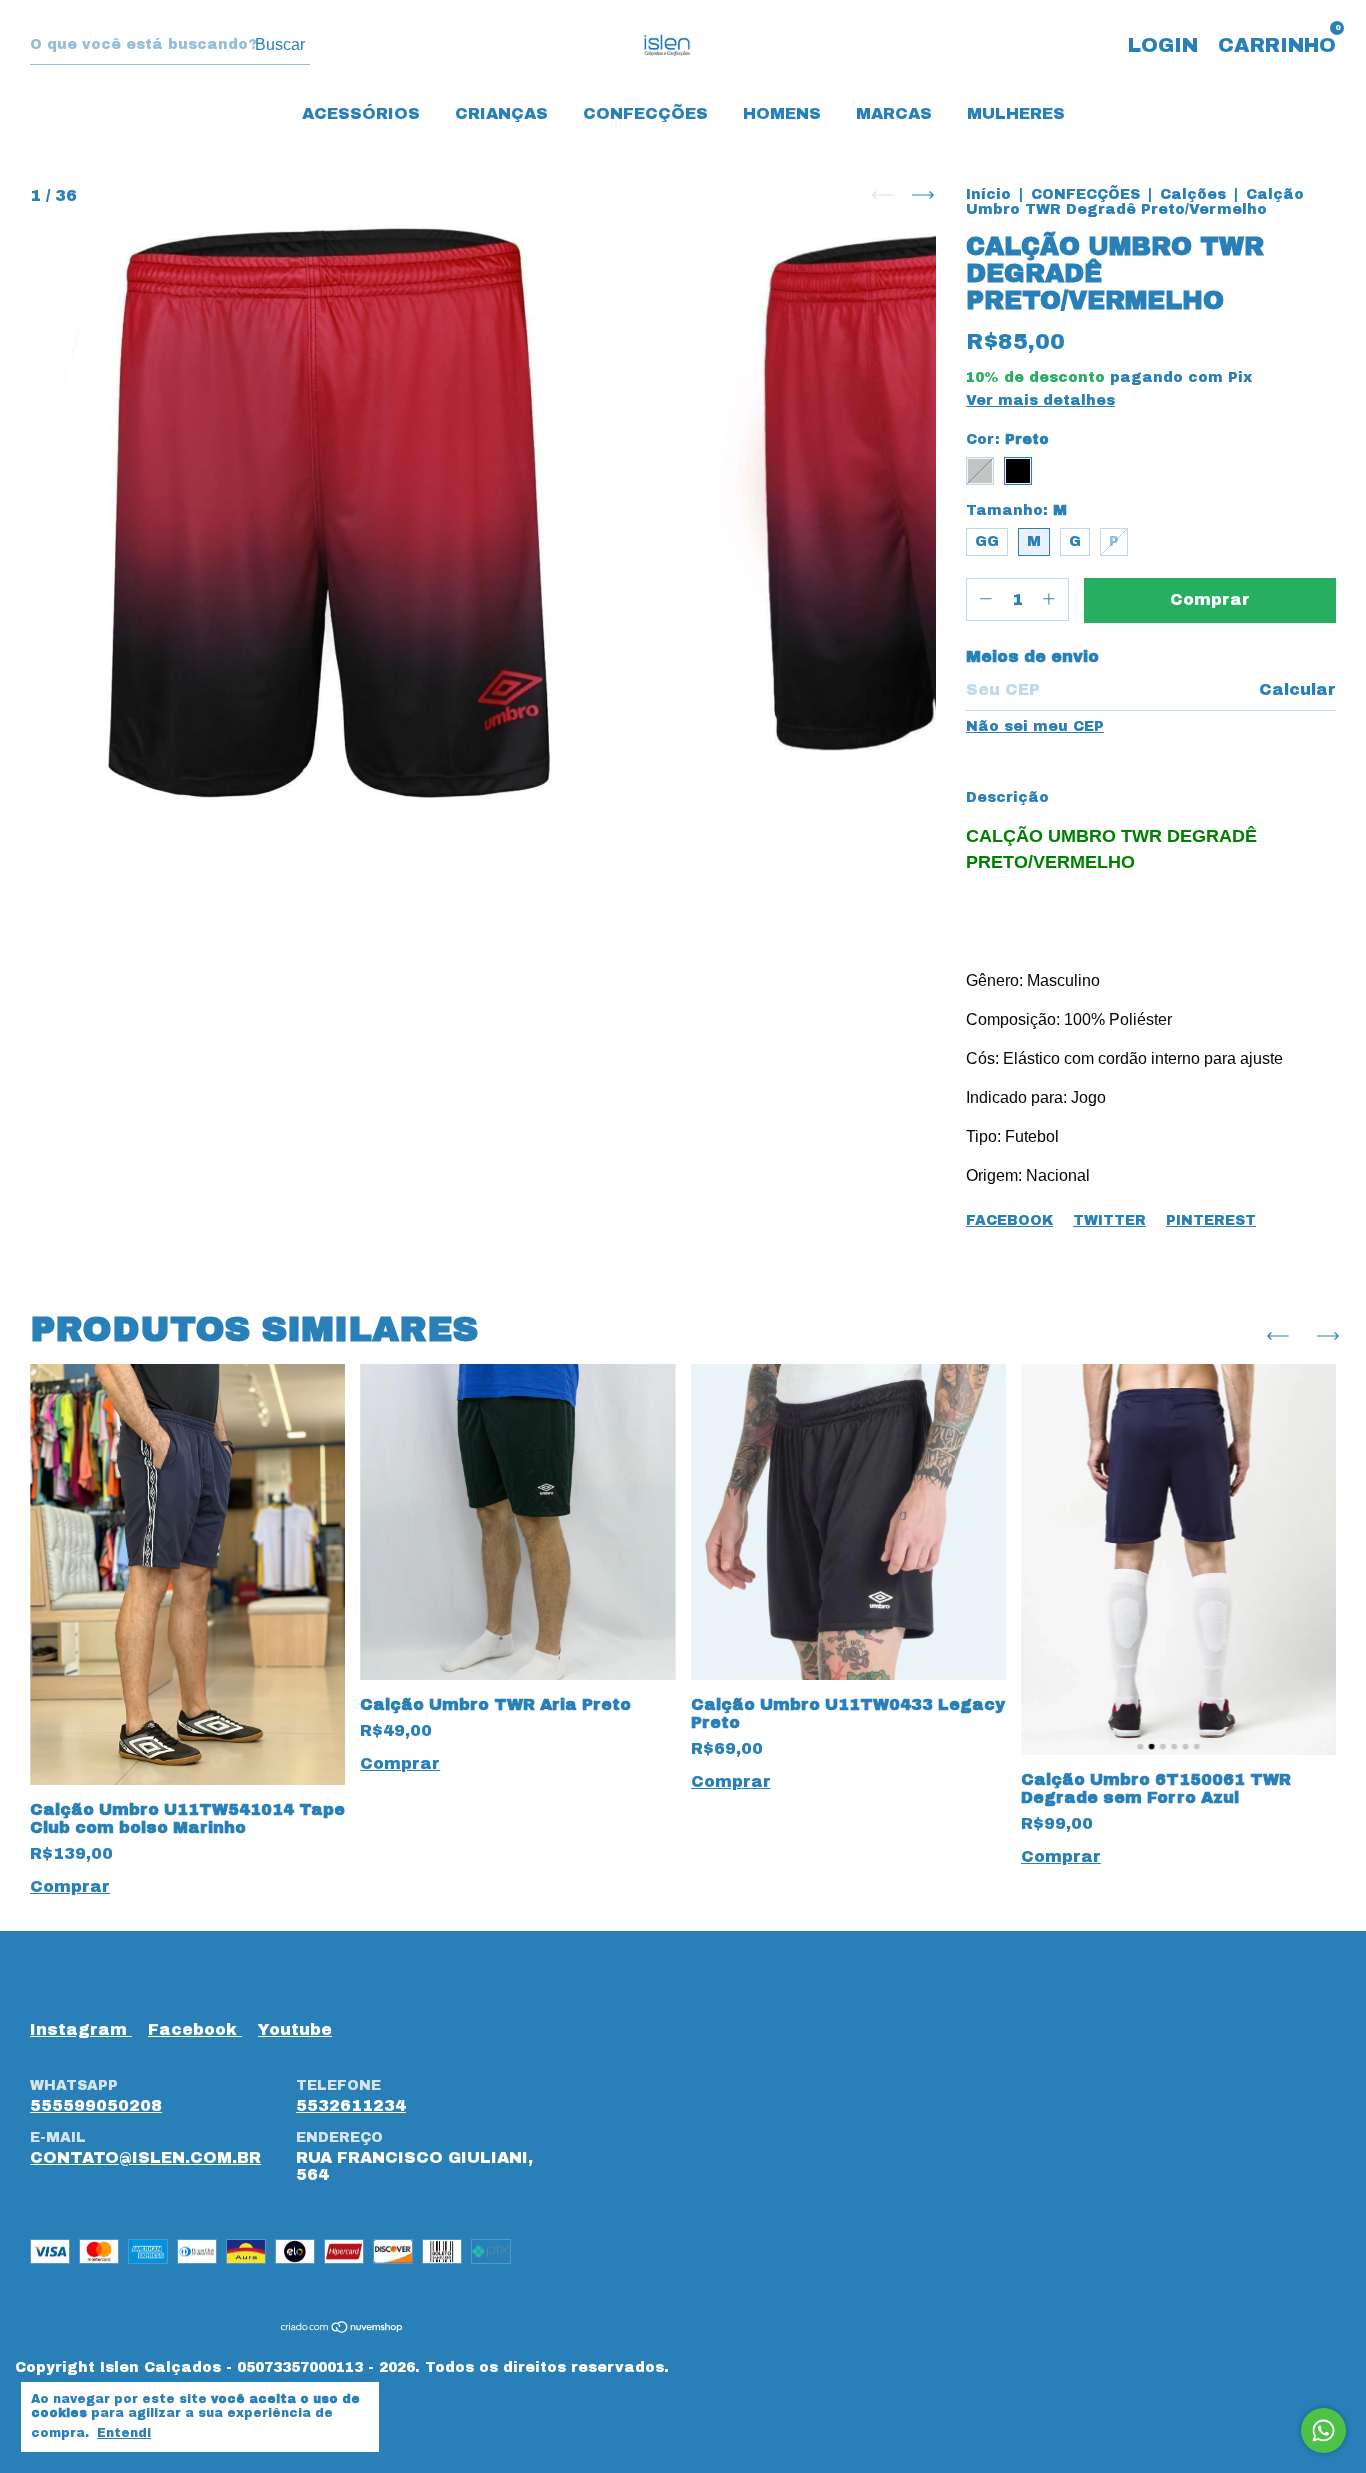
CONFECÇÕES (645, 113)
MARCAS (894, 113)
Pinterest (1211, 1220)
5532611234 (351, 2105)
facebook (195, 2029)
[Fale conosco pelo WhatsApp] (1323, 2430)
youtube (295, 2029)
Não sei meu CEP (1035, 726)
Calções (1193, 194)
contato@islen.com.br (145, 2157)
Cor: (1007, 439)
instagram (81, 2029)
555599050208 (96, 2105)
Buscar (280, 44)
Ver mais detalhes (1040, 400)
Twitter (1109, 1220)
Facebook (1009, 1220)
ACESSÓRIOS (361, 113)
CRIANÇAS (501, 113)
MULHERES (1016, 113)
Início (988, 194)
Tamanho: (1016, 510)
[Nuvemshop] (342, 2328)
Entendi (124, 2433)
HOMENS (782, 113)
